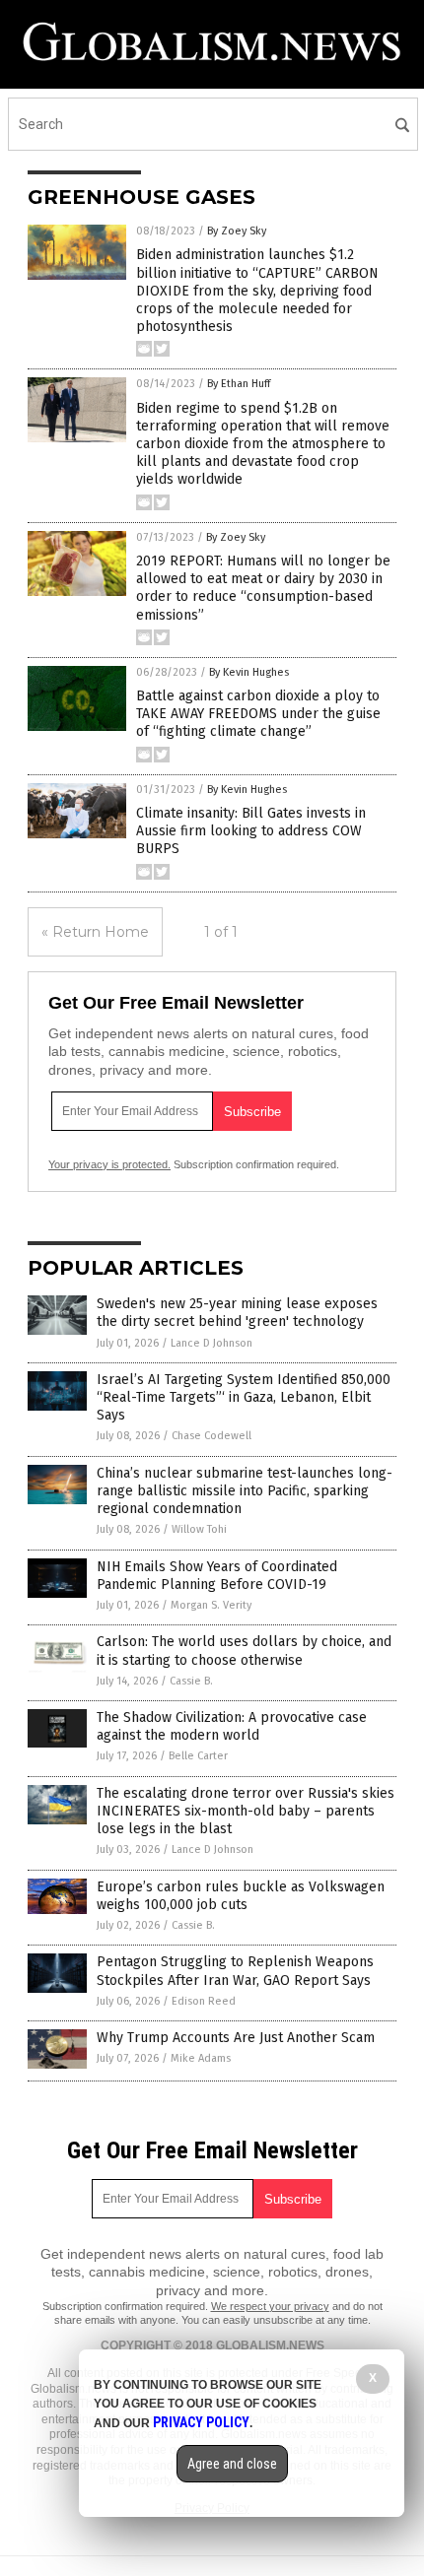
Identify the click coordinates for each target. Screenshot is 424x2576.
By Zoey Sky (237, 231)
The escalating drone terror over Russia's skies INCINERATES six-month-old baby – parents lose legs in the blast (246, 1811)
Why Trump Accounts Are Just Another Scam (236, 2038)
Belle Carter (198, 1756)
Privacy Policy (201, 2422)
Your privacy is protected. (109, 1164)
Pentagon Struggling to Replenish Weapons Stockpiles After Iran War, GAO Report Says (235, 1971)
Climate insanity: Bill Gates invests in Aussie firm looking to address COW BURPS (251, 831)
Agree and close (232, 2464)
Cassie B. (191, 1681)
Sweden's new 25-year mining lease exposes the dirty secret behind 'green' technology (237, 1313)
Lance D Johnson (212, 1343)
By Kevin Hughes (249, 672)
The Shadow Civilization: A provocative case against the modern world (232, 1726)
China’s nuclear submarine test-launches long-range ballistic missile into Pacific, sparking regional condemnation (245, 1491)
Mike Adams (201, 2058)
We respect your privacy (270, 2306)
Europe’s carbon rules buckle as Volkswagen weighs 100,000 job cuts (241, 1896)
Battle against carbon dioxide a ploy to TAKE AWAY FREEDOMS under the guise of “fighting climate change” (258, 714)
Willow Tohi (199, 1529)
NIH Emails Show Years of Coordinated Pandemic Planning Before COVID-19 (217, 1576)
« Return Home (95, 932)
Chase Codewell (212, 1436)
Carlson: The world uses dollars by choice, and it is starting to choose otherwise (244, 1651)
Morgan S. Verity (211, 1605)
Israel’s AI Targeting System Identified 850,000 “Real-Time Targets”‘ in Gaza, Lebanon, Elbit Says (244, 1397)
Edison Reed (204, 2001)
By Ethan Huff (239, 384)
